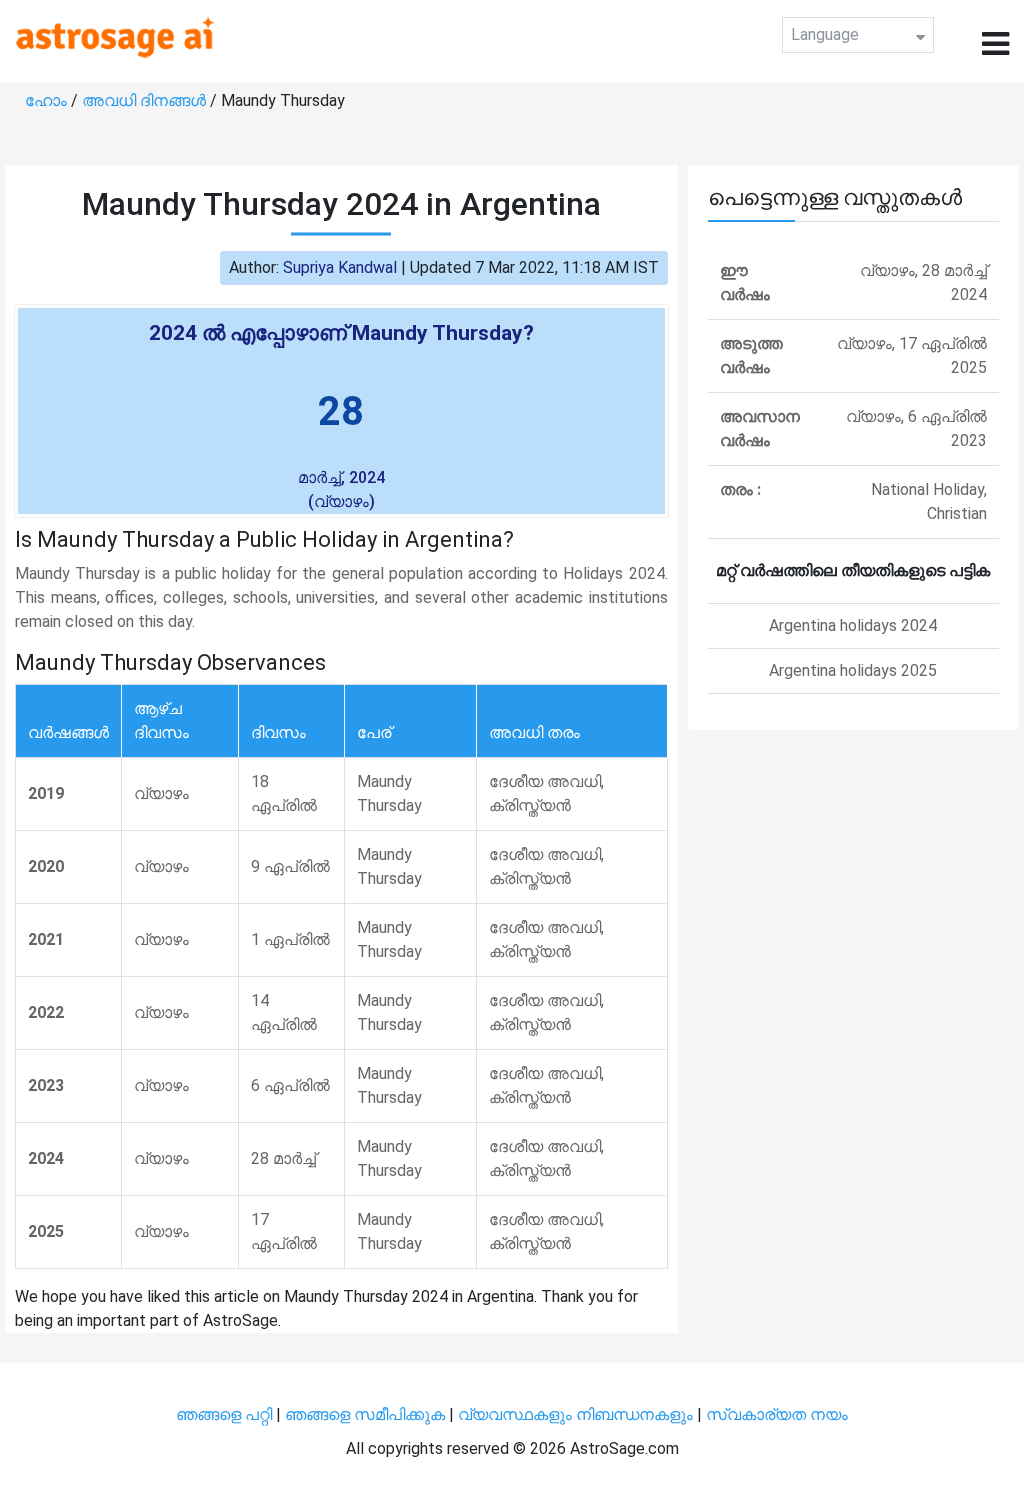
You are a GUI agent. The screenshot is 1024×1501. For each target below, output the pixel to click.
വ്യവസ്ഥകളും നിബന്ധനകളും (577, 1414)
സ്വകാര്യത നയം (777, 1414)
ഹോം (48, 100)
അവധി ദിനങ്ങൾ (146, 100)
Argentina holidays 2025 (853, 670)
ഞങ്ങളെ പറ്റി (224, 1414)
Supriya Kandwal (340, 267)
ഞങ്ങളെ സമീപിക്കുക (365, 1414)
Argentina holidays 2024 (853, 625)
